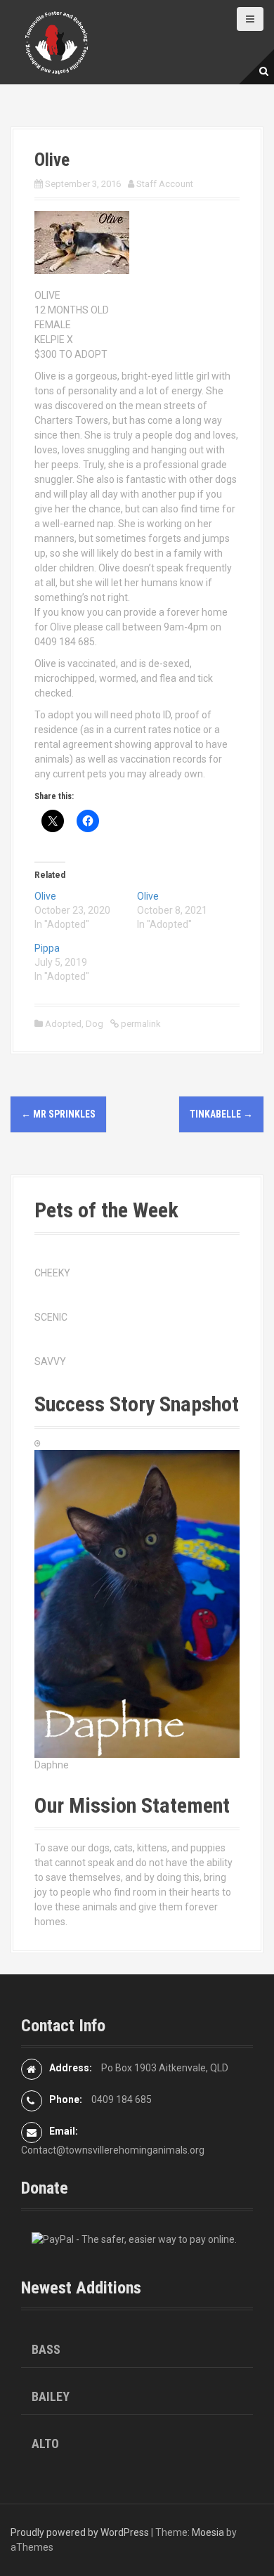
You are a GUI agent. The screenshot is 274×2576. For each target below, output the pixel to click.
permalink (140, 1024)
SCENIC (51, 1317)
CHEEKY (52, 1273)
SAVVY (50, 1361)
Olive (45, 896)
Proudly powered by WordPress (80, 2532)
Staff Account (165, 184)
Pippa (47, 948)
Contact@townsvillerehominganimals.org (113, 2150)
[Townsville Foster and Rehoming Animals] (56, 41)
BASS (46, 2349)
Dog (94, 1024)
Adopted (63, 1024)
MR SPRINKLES (58, 1114)
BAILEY (51, 2396)
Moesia (208, 2532)
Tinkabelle (221, 1114)
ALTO (45, 2444)
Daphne (52, 1765)
